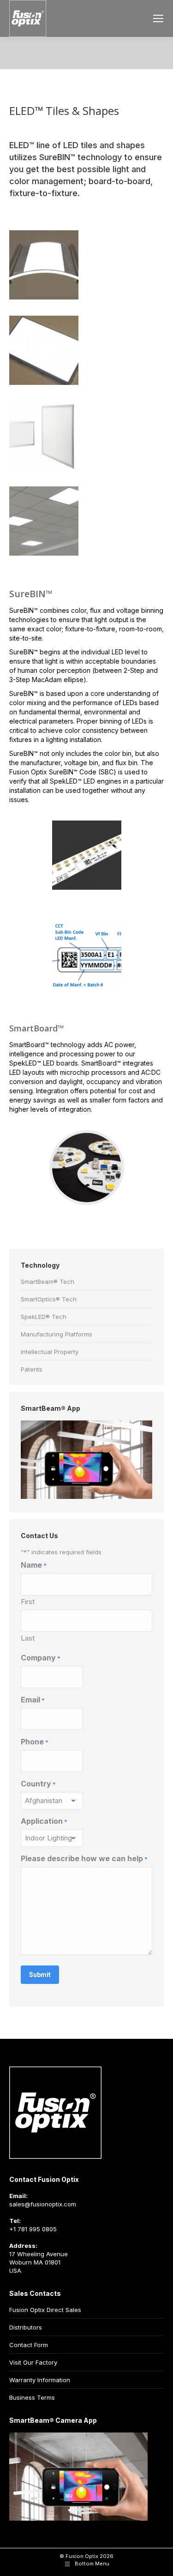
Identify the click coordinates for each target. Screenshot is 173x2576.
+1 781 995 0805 (33, 2229)
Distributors (26, 2327)
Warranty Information (40, 2380)
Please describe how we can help (84, 1859)
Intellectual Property (50, 1352)
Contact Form (29, 2345)
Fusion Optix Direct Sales (45, 2310)
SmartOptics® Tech (49, 1299)
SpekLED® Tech (44, 1317)
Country (38, 1784)
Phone (35, 1742)
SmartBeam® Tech (48, 1282)
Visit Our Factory (33, 2362)
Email (33, 1700)
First (28, 1602)
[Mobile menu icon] (158, 18)
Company (41, 1658)
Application (44, 1821)
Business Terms (32, 2397)
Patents (32, 1369)
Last (28, 1638)
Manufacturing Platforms (57, 1334)
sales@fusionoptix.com (43, 2204)
